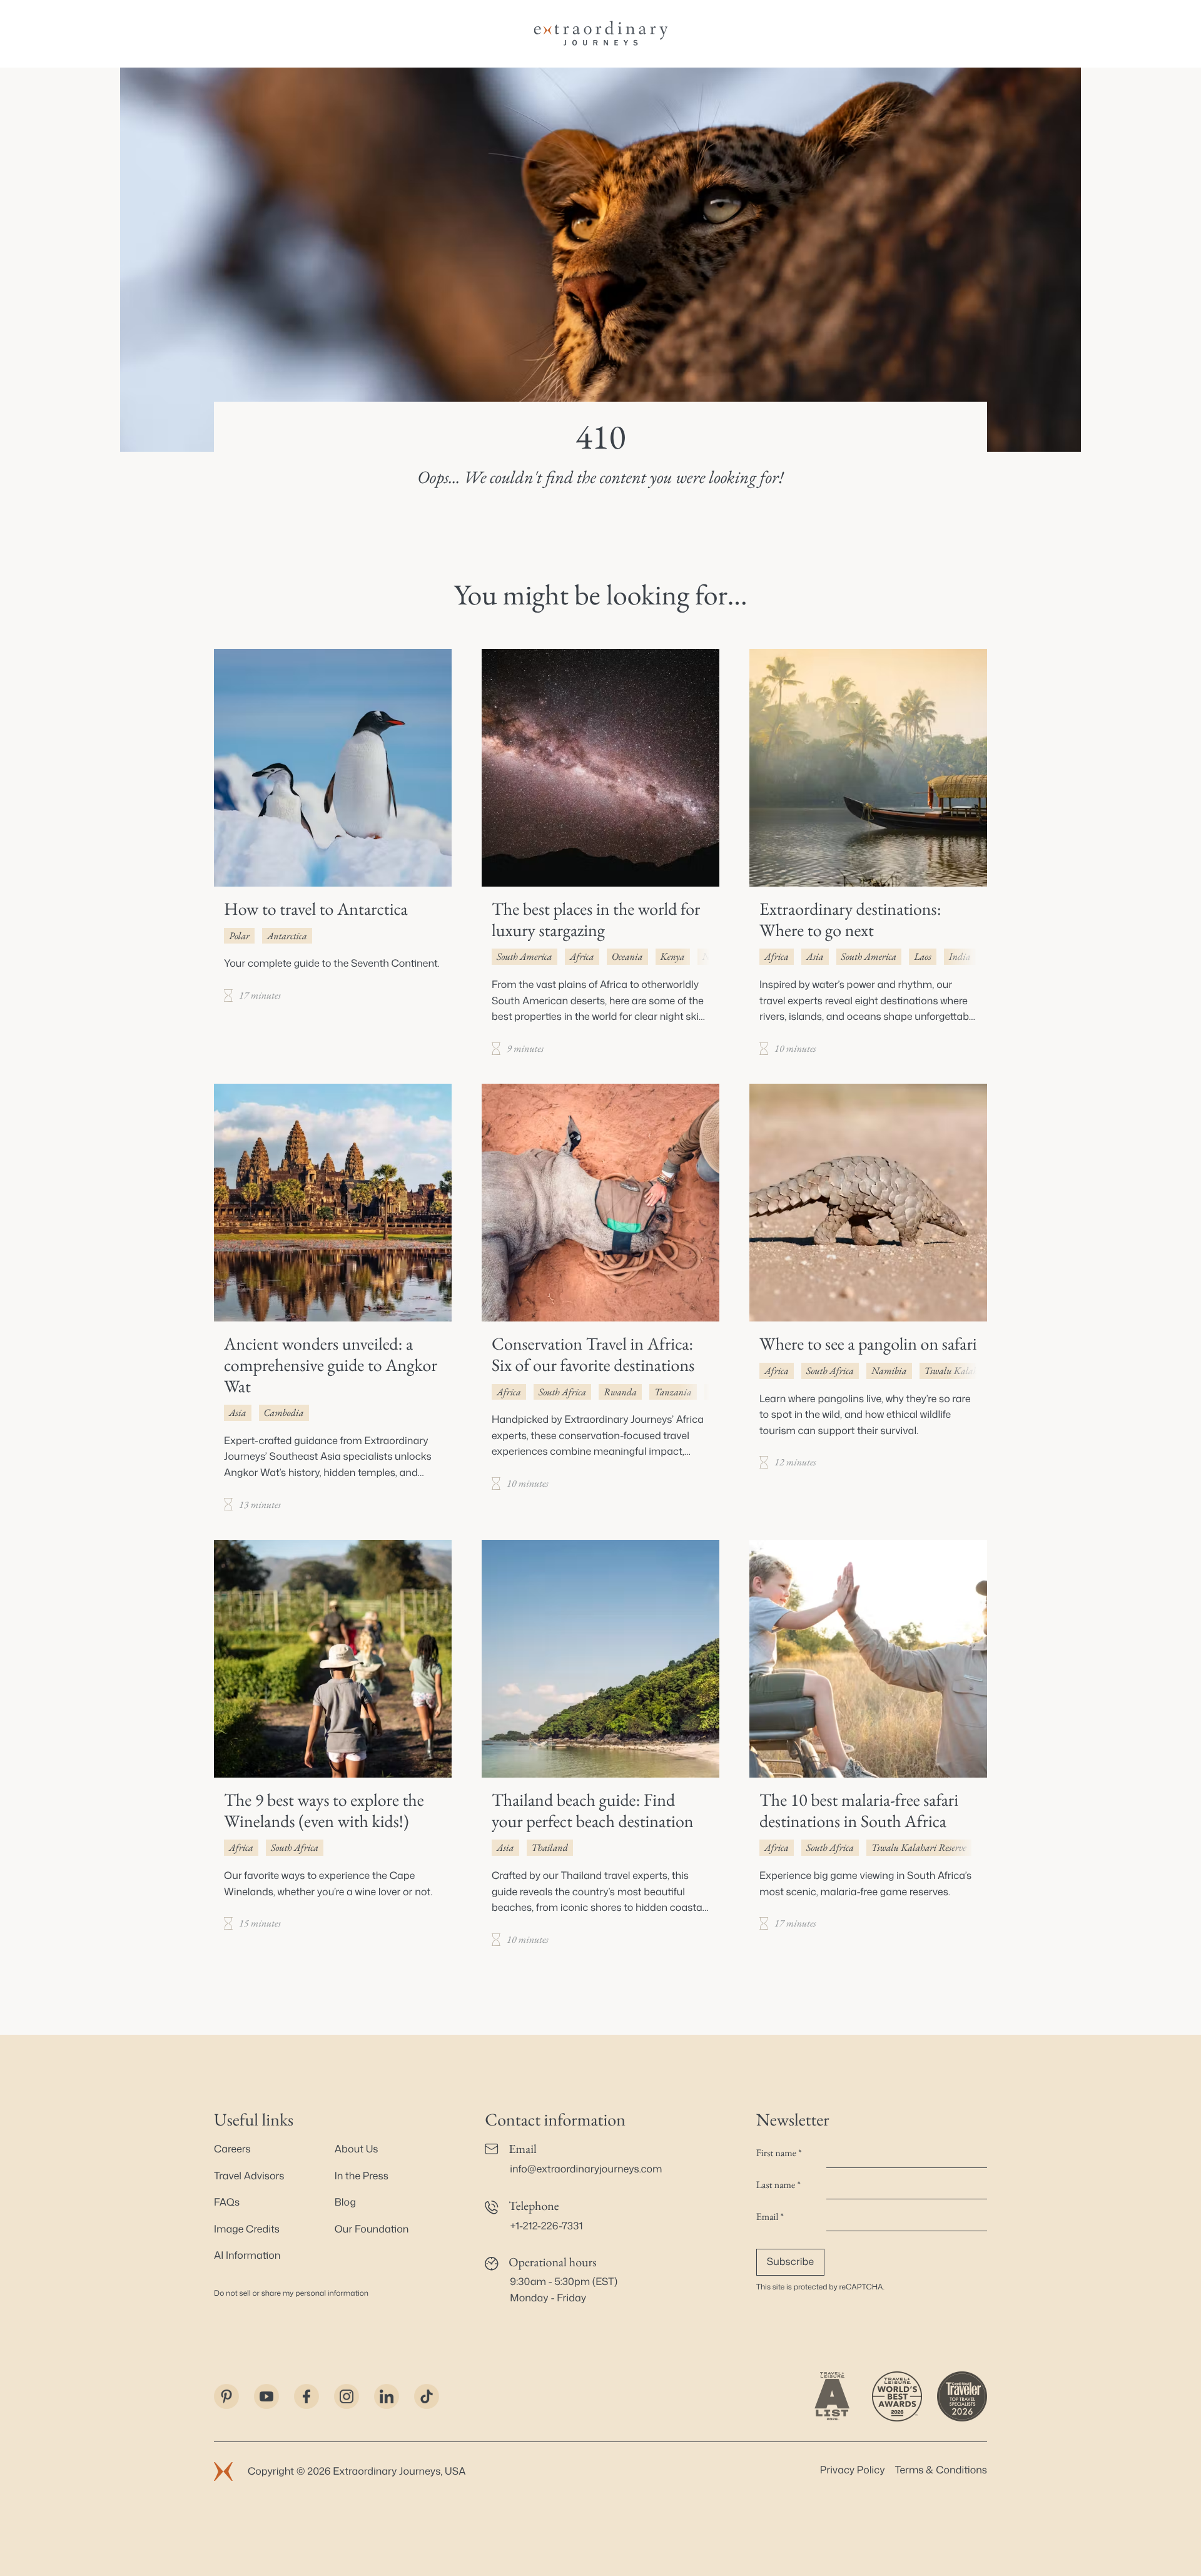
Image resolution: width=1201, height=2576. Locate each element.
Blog (345, 2202)
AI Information (247, 2256)
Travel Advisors (249, 2176)
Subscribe (790, 2262)
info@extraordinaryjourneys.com (586, 2169)
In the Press (362, 2176)
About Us (357, 2149)
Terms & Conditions (941, 2470)
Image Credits (247, 2229)
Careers (232, 2149)
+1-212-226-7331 (546, 2226)
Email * (770, 2217)
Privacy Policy (853, 2470)
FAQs (227, 2202)
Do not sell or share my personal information (291, 2293)
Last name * (778, 2185)
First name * (779, 2153)
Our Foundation (372, 2229)
